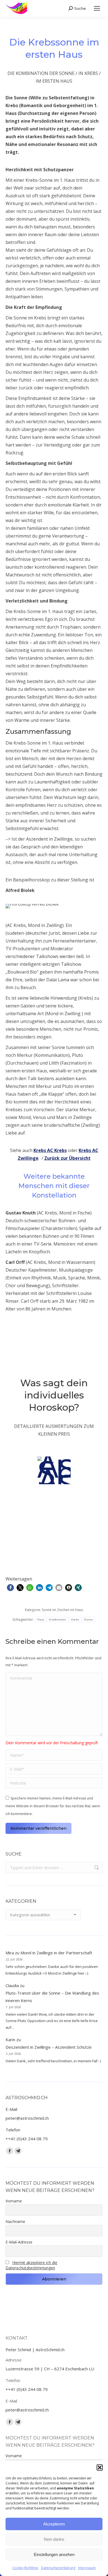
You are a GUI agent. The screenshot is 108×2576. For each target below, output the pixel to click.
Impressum (87, 2568)
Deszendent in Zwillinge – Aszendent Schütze (49, 2047)
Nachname (15, 2221)
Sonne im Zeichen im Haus (62, 1610)
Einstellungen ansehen (54, 2554)
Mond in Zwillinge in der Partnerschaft (56, 1953)
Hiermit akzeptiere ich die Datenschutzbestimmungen (31, 2265)
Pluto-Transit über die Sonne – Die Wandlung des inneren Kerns (52, 1997)
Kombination (57, 1620)
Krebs (75, 1620)
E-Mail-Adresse (19, 2242)
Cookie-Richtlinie (25, 2568)
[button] (100, 2467)
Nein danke (54, 2539)
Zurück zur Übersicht (67, 1158)
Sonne (88, 1620)
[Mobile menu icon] (97, 8)
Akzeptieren (54, 2524)
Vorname (14, 2201)
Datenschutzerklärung (58, 2568)
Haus (41, 1620)
